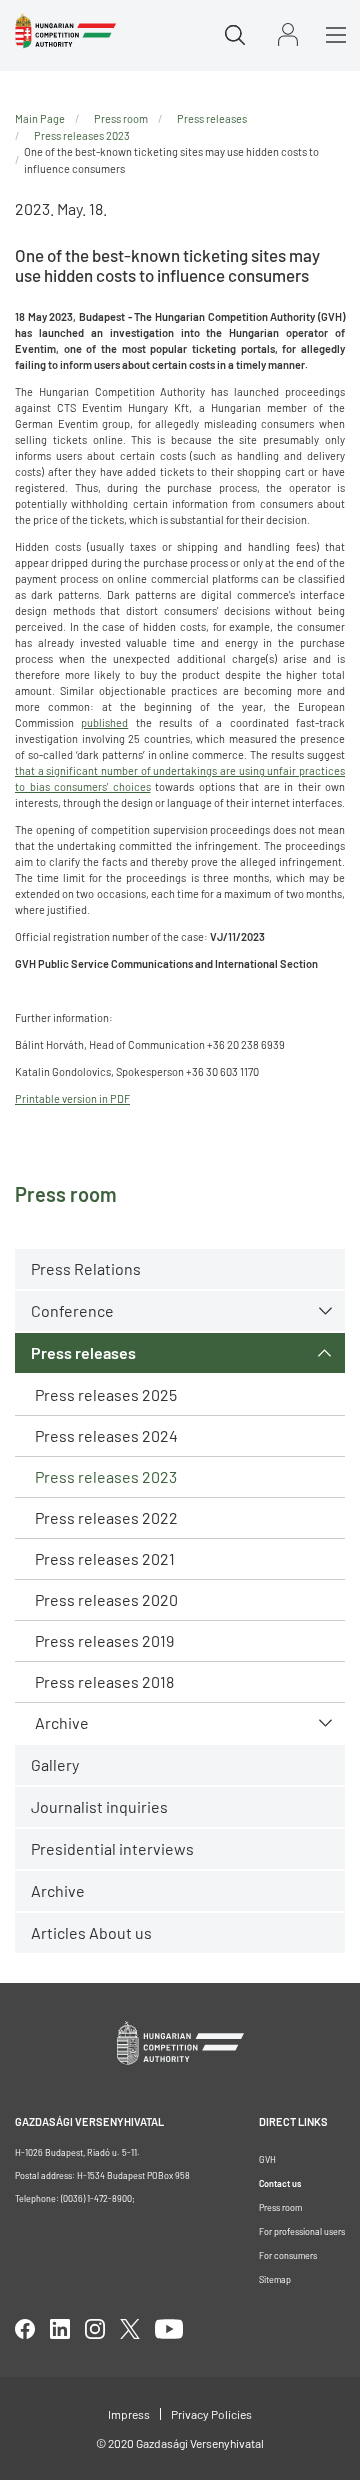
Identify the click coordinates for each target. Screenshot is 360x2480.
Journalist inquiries (99, 1806)
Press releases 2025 (106, 1394)
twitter (130, 2329)
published (104, 722)
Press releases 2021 (105, 1558)
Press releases (83, 1352)
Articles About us (91, 1932)
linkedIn (60, 2329)
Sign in (288, 34)
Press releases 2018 (104, 1681)
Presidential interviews (112, 1848)
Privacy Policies (211, 2414)
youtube (169, 2329)
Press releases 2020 (106, 1599)
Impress (129, 2414)
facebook (25, 2329)
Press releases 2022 (106, 1517)
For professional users (302, 2231)
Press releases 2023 (106, 1476)
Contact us (280, 2183)
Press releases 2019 (104, 1640)
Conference (72, 1310)
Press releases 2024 (106, 1435)
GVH (267, 2159)
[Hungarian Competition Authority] (65, 31)
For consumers (288, 2255)
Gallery (55, 1764)
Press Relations (86, 1268)
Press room (121, 118)
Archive (62, 1722)
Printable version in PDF (72, 1098)
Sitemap (275, 2279)
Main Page (40, 118)
